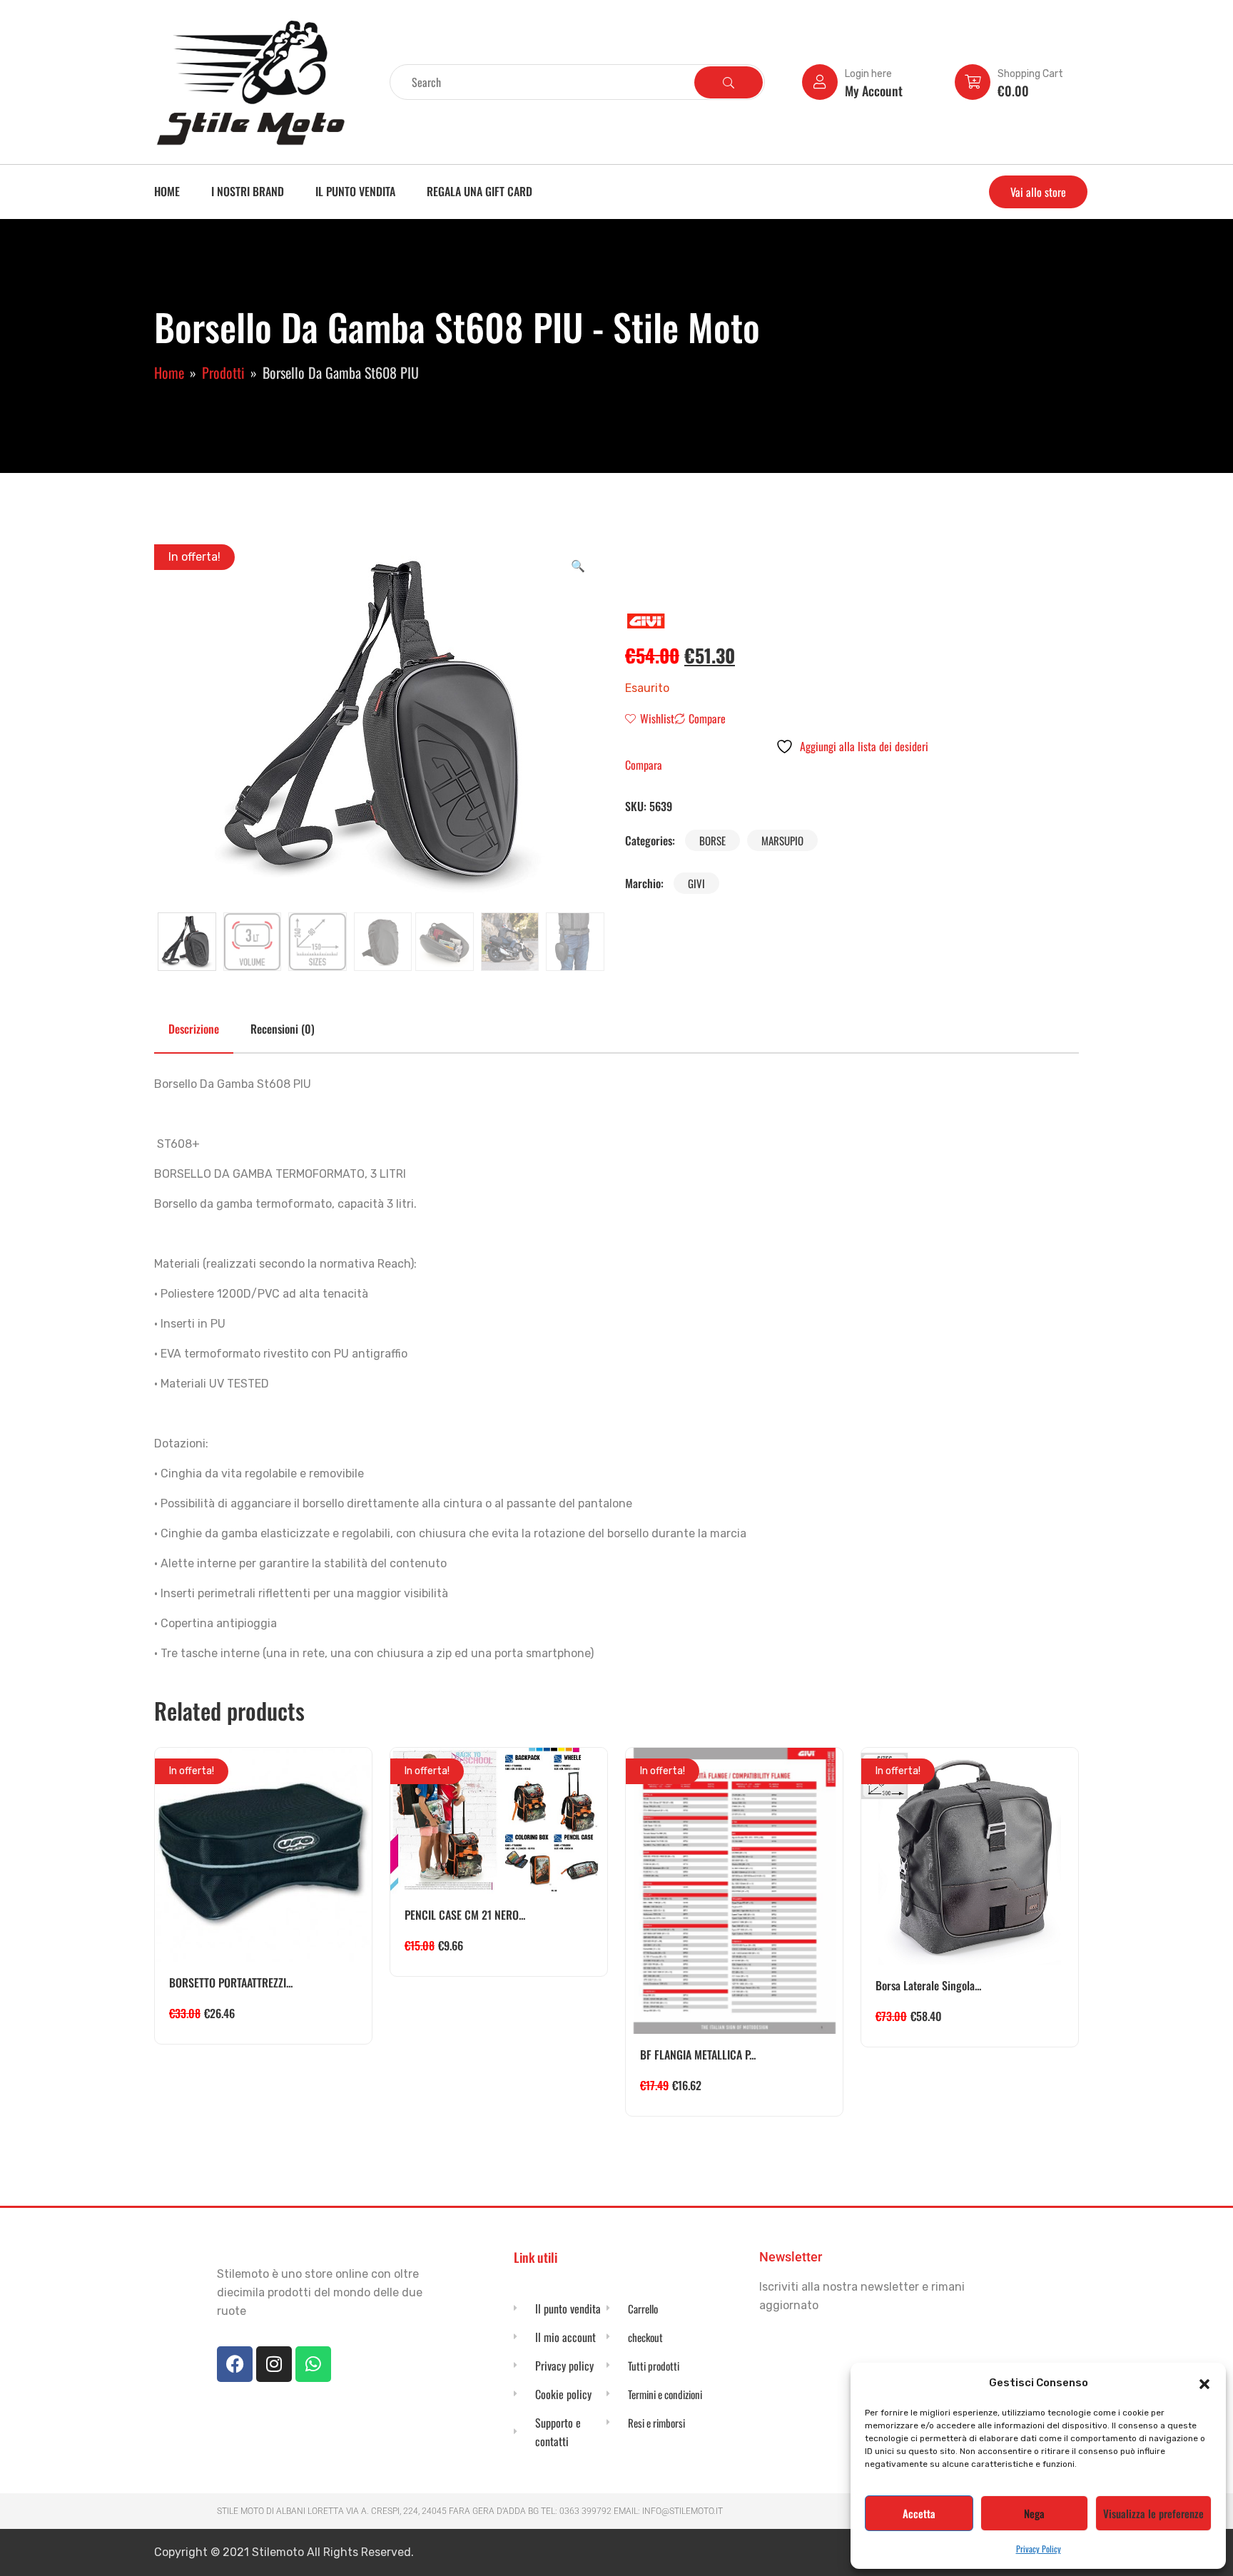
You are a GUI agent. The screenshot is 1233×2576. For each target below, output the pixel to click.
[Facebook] (235, 2364)
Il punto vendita (355, 191)
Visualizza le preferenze (1153, 2513)
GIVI (696, 883)
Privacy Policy (1039, 2549)
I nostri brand (248, 191)
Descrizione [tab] (194, 1029)
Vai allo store (1038, 192)
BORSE (712, 840)
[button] (1204, 2383)
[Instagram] (274, 2364)
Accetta (919, 2513)
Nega (1034, 2513)
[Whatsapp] (313, 2364)
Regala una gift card (479, 191)
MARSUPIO (782, 840)
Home (167, 191)
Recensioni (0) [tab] (283, 1029)
